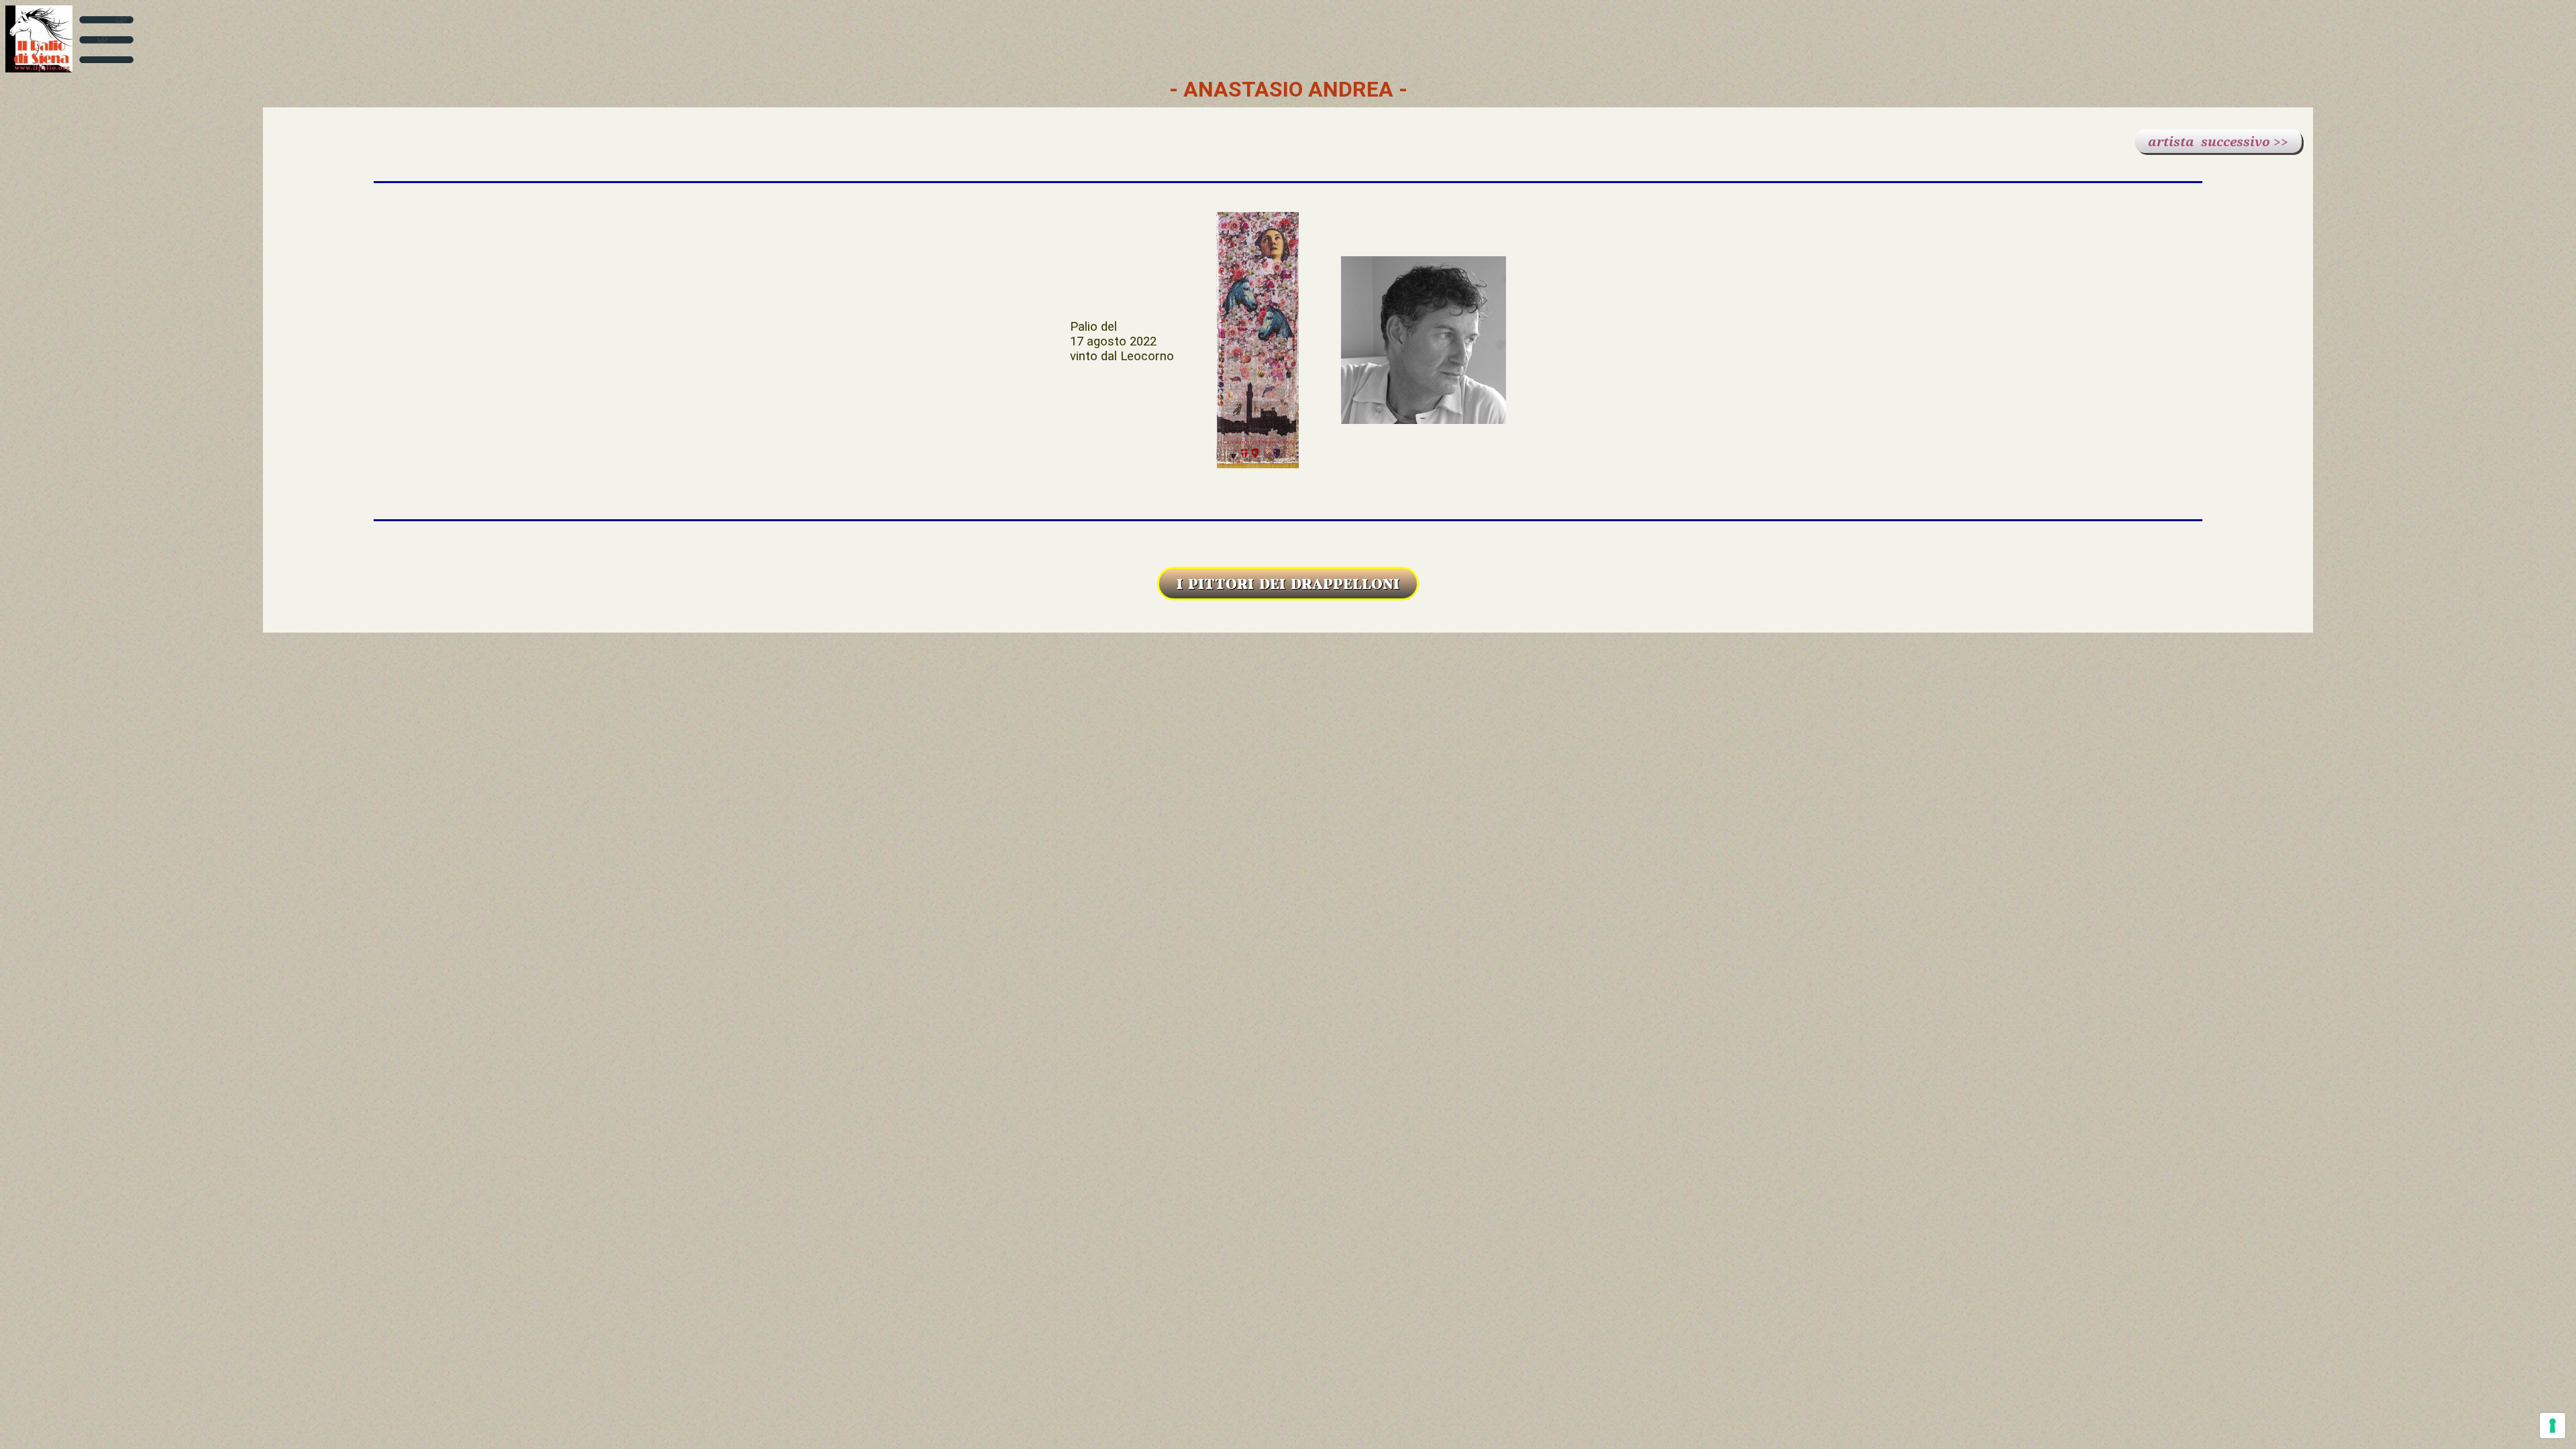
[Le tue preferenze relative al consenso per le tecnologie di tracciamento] (2553, 1426)
